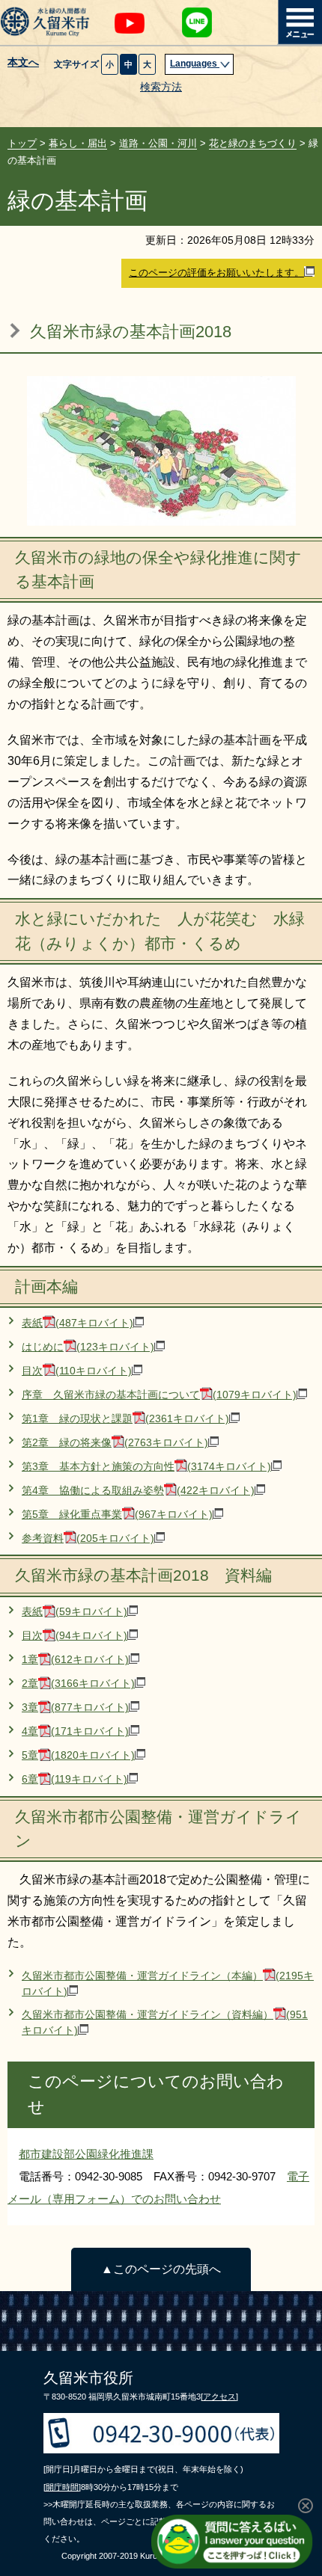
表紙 (78, 1323)
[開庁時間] (62, 2487)
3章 (75, 1707)
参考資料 (88, 1538)
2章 (78, 1684)
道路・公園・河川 (158, 143)
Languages (195, 64)
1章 (75, 1660)
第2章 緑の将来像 (115, 1443)
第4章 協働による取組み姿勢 (138, 1491)
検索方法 (161, 87)
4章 (75, 1731)
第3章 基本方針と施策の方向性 (146, 1467)
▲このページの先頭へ (161, 2269)
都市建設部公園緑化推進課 (86, 2154)
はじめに (88, 1347)
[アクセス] (219, 2397)
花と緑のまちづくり (253, 143)
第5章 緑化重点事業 (117, 1515)
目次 (77, 1371)
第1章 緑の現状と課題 (125, 1419)
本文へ (23, 63)
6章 (75, 1779)
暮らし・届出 (78, 143)
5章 (78, 1755)
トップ (22, 143)
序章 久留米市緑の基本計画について (159, 1395)
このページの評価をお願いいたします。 (216, 273)
